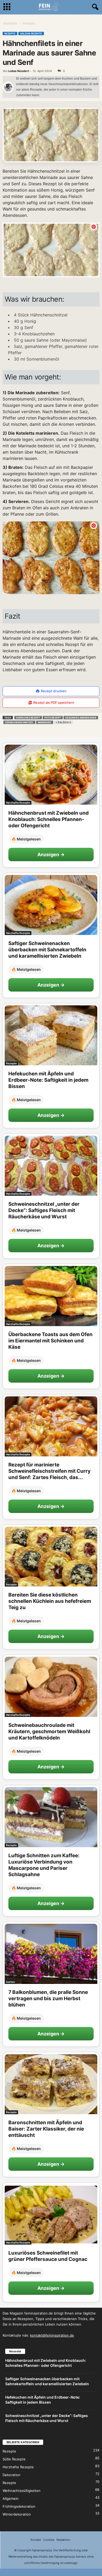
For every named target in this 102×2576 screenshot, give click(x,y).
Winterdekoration (17, 2514)
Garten (10, 1982)
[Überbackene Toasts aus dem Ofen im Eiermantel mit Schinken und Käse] (51, 1296)
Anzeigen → (51, 855)
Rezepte (10, 34)
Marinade (45, 722)
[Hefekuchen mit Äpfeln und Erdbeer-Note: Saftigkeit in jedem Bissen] (51, 1035)
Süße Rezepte (14, 2459)
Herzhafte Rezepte (18, 803)
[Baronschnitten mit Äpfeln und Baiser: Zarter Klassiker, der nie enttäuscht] (51, 2084)
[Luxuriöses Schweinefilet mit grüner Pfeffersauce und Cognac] (51, 2215)
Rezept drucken (54, 691)
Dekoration (12, 2475)
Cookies (49, 2540)
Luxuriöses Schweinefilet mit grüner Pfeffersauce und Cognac (48, 2256)
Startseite (10, 23)
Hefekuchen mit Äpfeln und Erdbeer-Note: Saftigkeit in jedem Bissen (48, 1080)
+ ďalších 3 (63, 722)
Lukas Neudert (19, 71)
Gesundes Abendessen (81, 718)
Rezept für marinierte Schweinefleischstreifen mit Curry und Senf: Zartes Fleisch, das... (49, 1471)
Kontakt (36, 2540)
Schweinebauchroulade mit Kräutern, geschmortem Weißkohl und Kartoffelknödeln (49, 1731)
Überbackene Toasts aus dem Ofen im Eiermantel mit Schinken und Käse (50, 1341)
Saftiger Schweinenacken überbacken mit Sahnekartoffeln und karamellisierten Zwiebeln (47, 950)
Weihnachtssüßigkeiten (22, 2491)
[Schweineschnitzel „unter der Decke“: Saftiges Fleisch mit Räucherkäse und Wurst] (51, 1166)
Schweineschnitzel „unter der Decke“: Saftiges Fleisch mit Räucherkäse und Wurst (44, 1210)
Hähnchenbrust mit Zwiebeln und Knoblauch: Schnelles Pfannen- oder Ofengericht (49, 819)
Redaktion (63, 2540)
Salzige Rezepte (31, 34)
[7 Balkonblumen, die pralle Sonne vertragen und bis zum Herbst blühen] (51, 1954)
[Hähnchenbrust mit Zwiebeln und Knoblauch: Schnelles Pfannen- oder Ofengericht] (51, 775)
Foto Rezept (53, 718)
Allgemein (11, 2498)
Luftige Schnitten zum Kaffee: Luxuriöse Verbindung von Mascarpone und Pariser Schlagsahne (44, 1865)
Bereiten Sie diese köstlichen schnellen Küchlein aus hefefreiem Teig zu (50, 1601)
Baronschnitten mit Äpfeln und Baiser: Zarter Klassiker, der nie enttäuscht (46, 2129)
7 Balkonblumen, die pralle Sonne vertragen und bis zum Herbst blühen (48, 1998)
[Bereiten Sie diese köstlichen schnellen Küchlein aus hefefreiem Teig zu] (51, 1557)
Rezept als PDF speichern (54, 702)
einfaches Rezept (28, 718)
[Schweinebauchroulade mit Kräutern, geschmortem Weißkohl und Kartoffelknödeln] (51, 1687)
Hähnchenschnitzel (19, 722)
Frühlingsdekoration (19, 2506)
